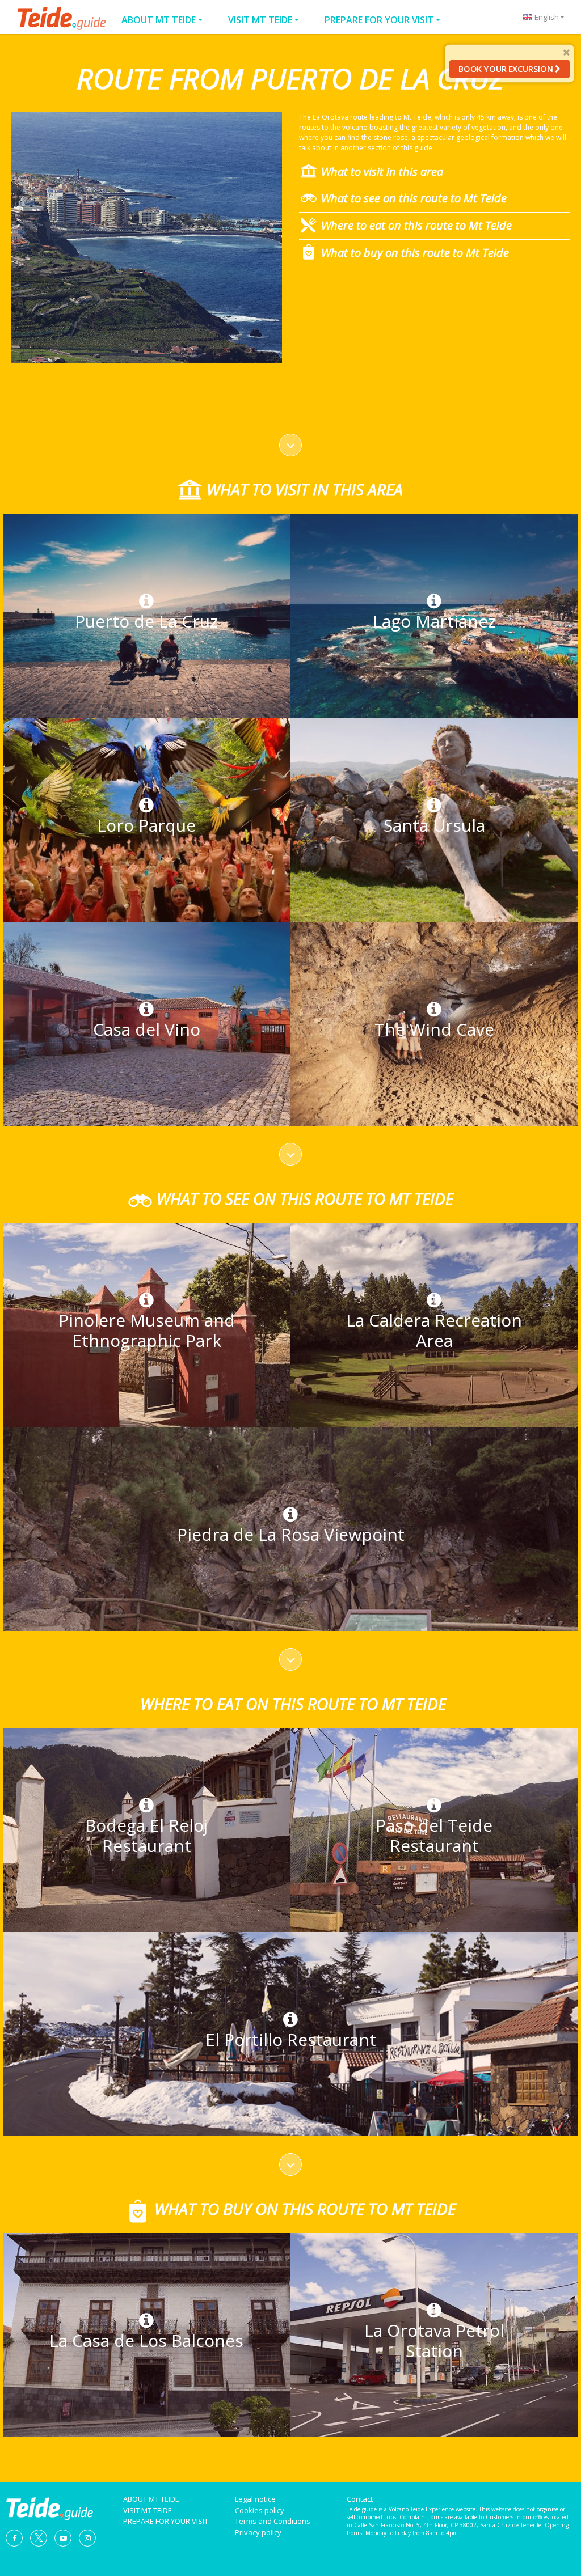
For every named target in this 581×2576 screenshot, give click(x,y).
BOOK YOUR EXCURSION (507, 69)
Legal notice (255, 2499)
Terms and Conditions (273, 2521)
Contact (360, 2499)
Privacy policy (258, 2532)
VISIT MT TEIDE (260, 20)
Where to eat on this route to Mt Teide (416, 225)
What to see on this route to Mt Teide (414, 198)
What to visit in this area (382, 171)
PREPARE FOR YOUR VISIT (379, 20)
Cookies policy (260, 2510)
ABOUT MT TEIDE (159, 20)
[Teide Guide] (49, 2507)
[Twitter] (39, 2537)
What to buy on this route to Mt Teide (415, 253)
